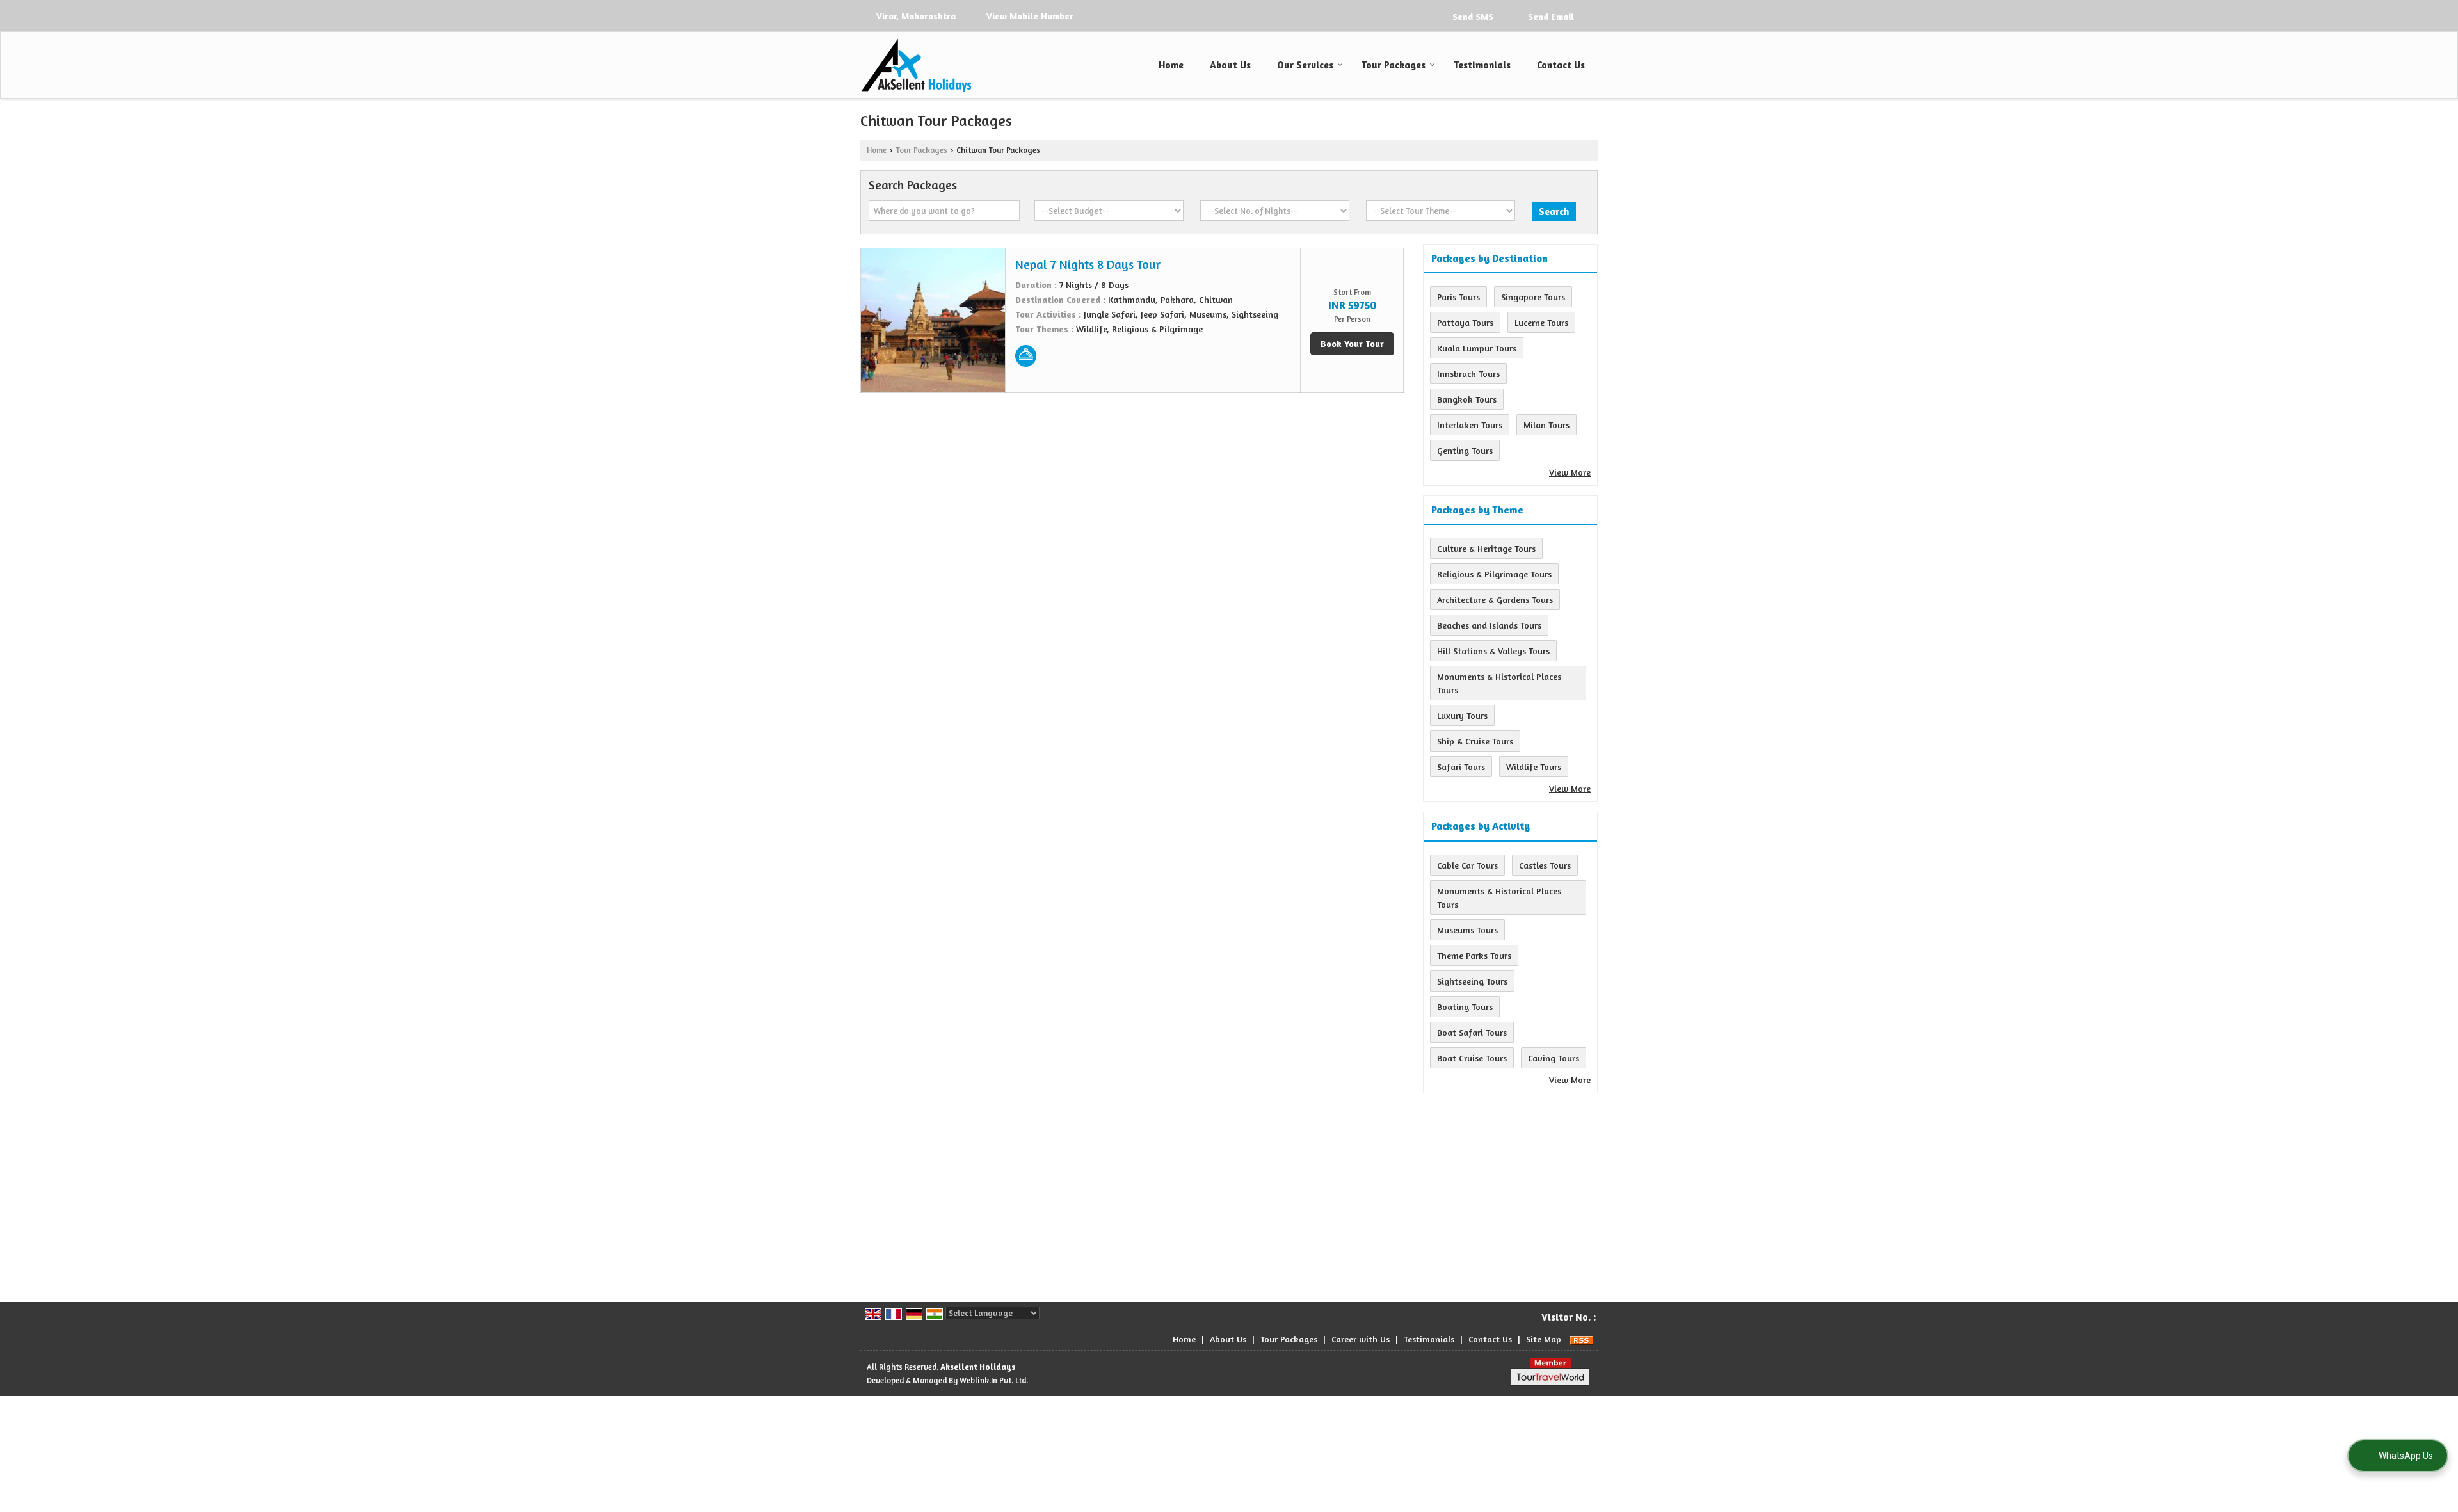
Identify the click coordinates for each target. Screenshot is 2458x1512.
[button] (1030, 16)
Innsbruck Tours (1468, 374)
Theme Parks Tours (1474, 955)
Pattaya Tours (1465, 322)
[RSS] (1582, 1339)
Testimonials (1482, 65)
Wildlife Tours (1534, 767)
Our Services (1305, 65)
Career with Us (1361, 1339)
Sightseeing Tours (1472, 981)
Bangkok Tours (1467, 399)
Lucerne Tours (1541, 322)
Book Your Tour (1352, 343)
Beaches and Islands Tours (1489, 625)
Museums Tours (1467, 930)
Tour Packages (1394, 65)
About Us (1230, 65)
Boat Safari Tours (1472, 1032)
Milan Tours (1546, 425)
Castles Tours (1545, 865)
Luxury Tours (1462, 715)
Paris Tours (1458, 297)
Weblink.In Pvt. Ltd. (994, 1380)
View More (1570, 472)
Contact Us (1561, 65)
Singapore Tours (1533, 297)
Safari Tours (1461, 767)
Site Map (1544, 1339)
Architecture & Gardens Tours (1495, 599)
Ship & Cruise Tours (1475, 741)
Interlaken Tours (1470, 425)
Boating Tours (1465, 1007)
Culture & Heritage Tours (1486, 548)
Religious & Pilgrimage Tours (1494, 574)
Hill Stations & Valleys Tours (1493, 651)
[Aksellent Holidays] (916, 65)
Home (1171, 65)
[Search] (1589, 15)
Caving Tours (1554, 1058)
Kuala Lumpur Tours (1477, 348)
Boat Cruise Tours (1472, 1058)
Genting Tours (1465, 450)
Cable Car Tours (1467, 865)
